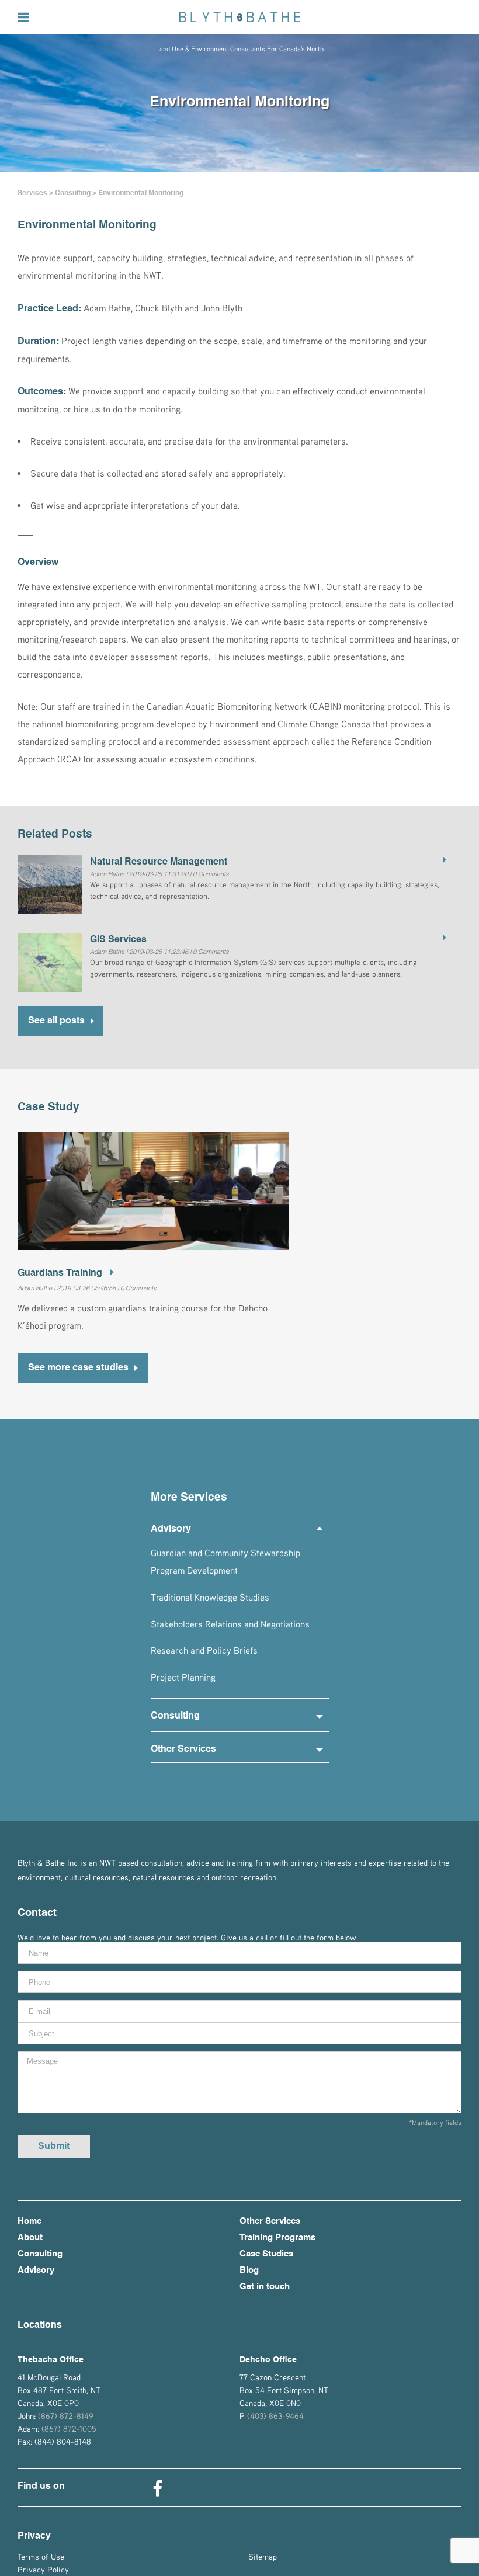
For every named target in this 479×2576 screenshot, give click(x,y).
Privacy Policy (43, 2569)
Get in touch (265, 2287)
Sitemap (263, 2556)
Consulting (73, 193)
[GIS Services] (441, 939)
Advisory (36, 2270)
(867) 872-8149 (65, 2416)
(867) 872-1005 (69, 2429)
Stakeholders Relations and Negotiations (230, 1624)
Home (29, 2221)
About (30, 2237)
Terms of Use (41, 2556)
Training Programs (277, 2237)
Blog (249, 2270)
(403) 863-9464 (275, 2416)
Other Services (270, 2221)
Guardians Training (61, 1273)
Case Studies (266, 2254)
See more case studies (78, 1368)
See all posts (56, 1021)
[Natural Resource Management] (441, 861)
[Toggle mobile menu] (24, 17)
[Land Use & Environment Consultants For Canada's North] (239, 17)
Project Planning (183, 1678)
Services (32, 193)
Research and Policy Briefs (204, 1651)
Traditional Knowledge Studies (210, 1597)
